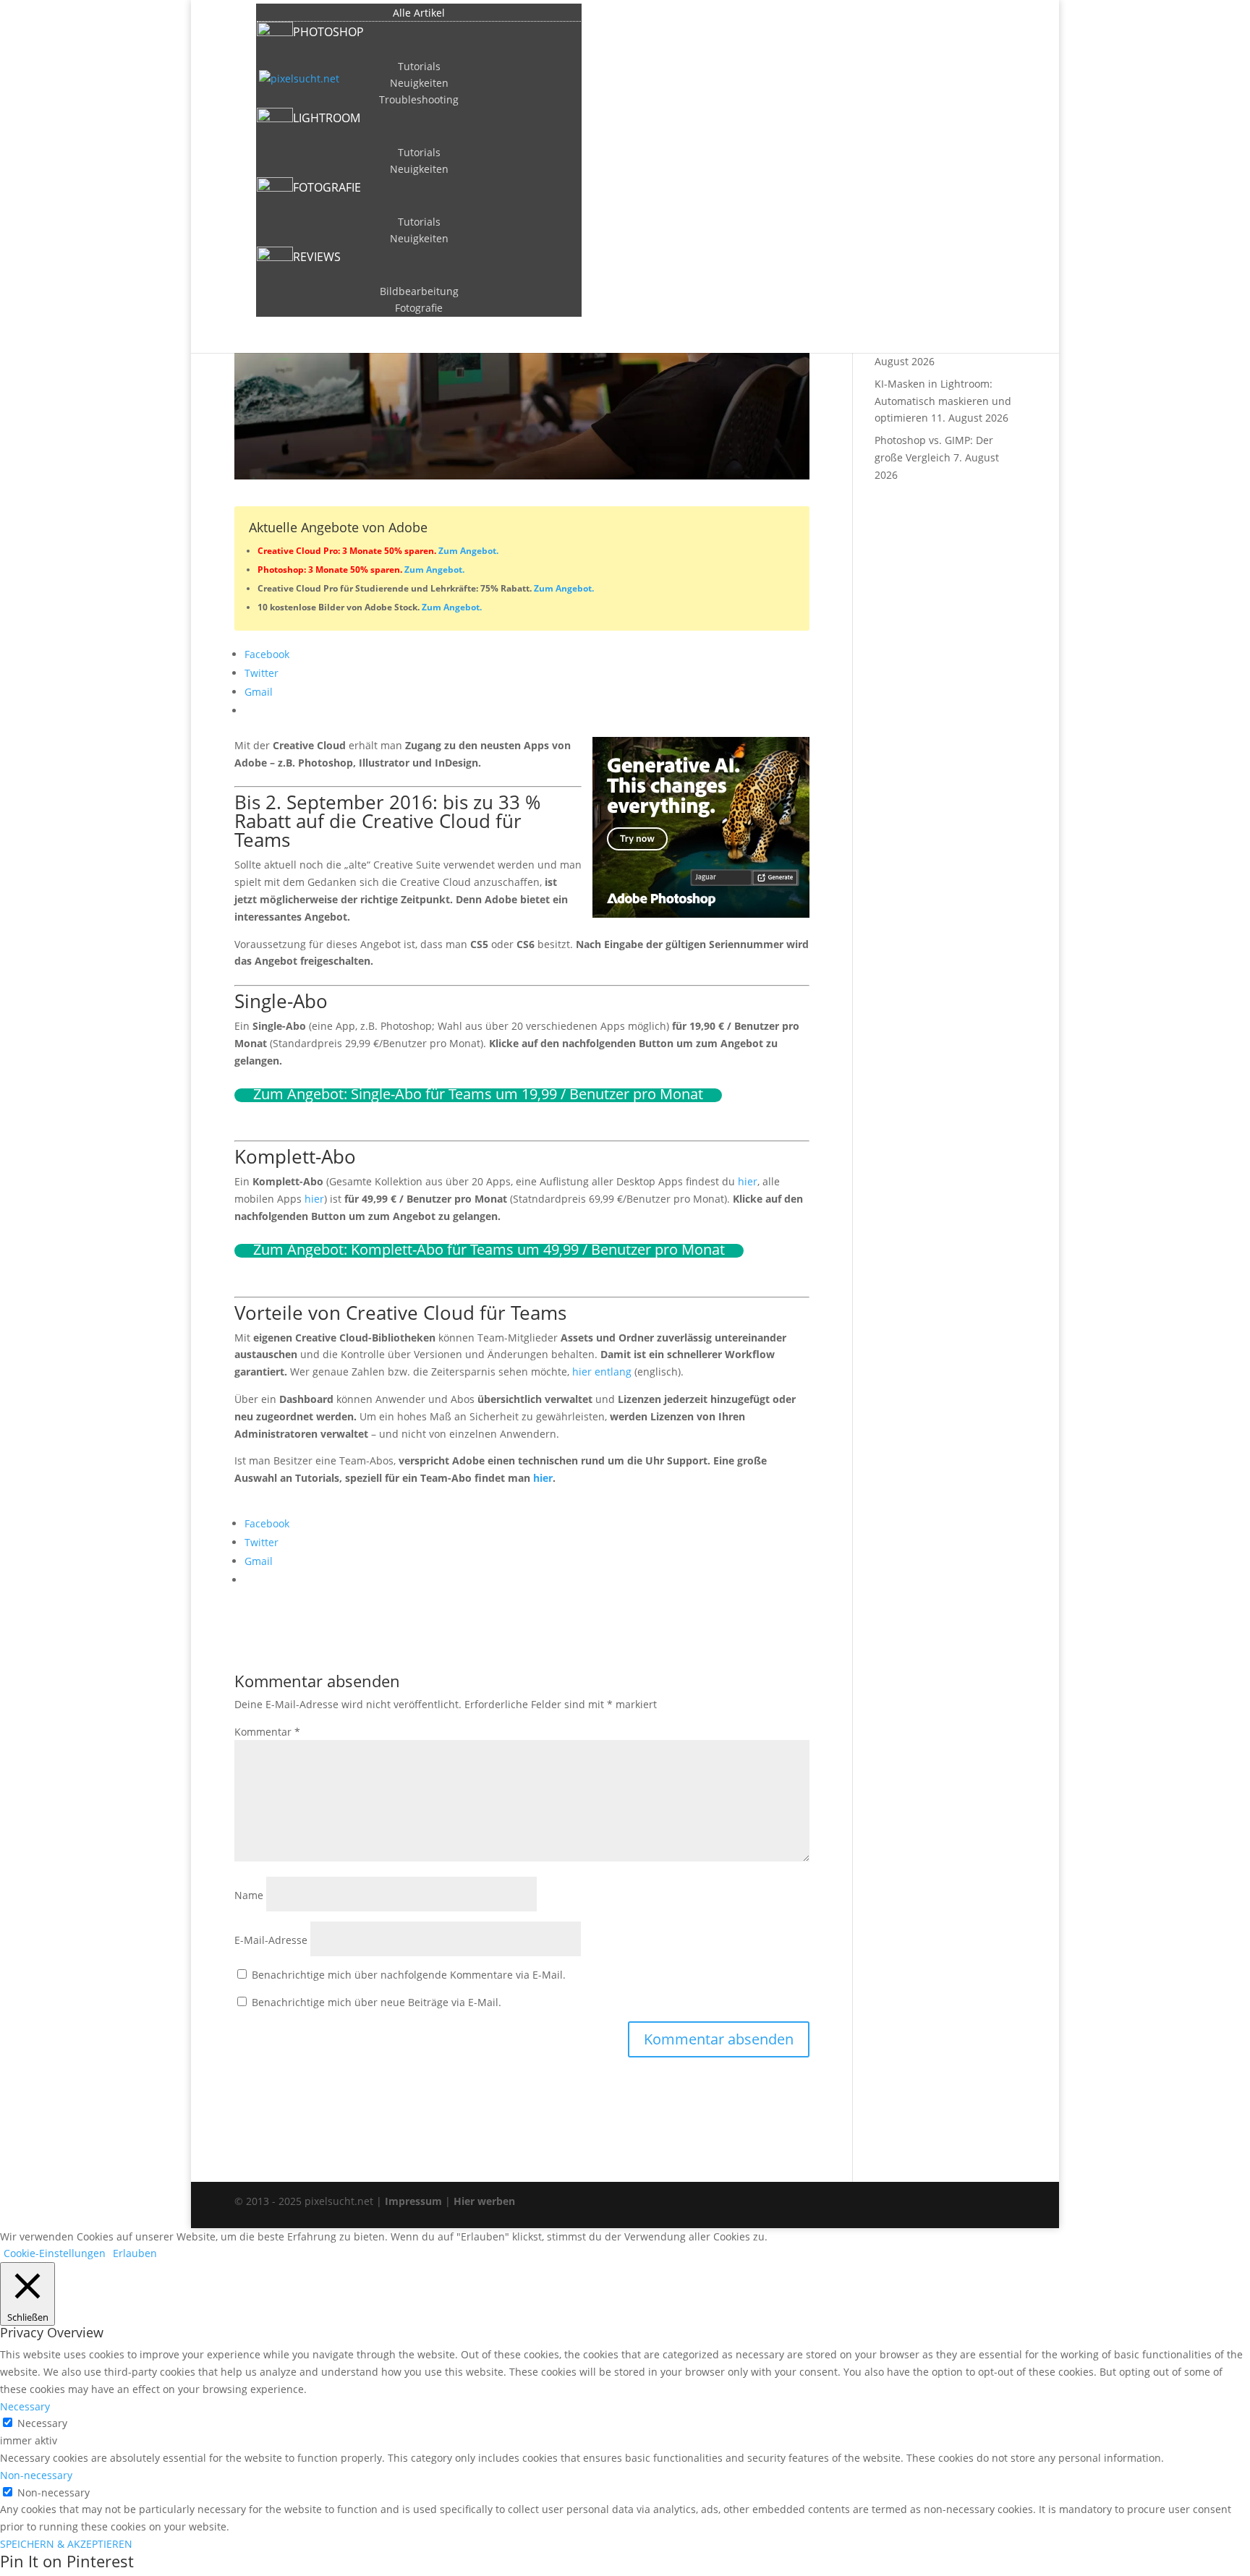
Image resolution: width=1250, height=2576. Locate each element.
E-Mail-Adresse (271, 1940)
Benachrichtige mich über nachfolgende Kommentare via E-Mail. (409, 1975)
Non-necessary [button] (36, 2475)
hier (748, 1181)
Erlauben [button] (135, 2253)
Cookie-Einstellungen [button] (55, 2253)
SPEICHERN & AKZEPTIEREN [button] (66, 2544)
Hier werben (484, 2201)
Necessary (42, 2423)
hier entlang (602, 1372)
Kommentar (267, 1732)
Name (249, 1895)
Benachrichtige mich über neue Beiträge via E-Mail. (377, 2002)
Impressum (413, 2201)
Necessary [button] (25, 2406)
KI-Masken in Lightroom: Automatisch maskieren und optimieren (943, 401)
